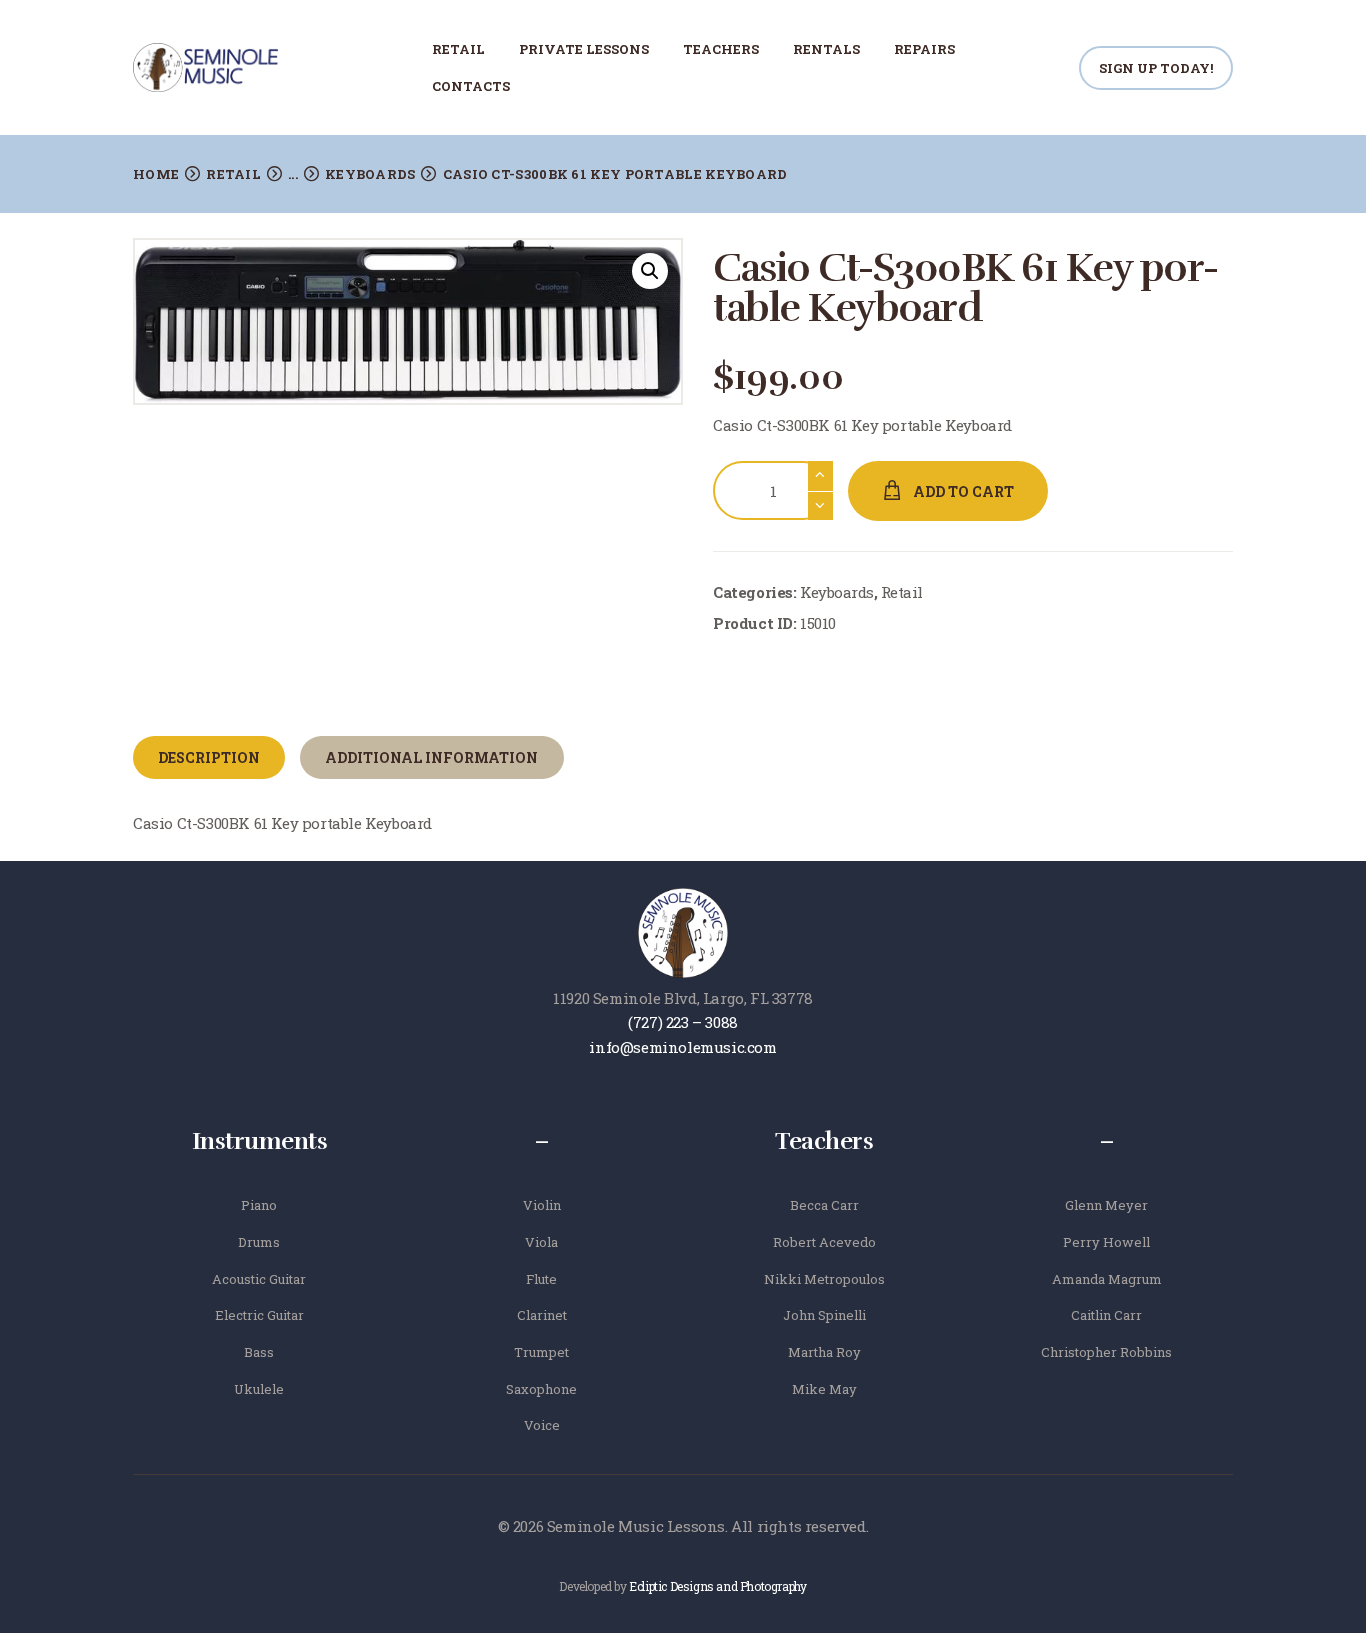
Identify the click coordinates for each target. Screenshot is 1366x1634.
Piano (259, 1205)
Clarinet (542, 1315)
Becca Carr (824, 1205)
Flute (541, 1279)
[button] (650, 271)
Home (156, 174)
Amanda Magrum (1107, 1279)
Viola (541, 1242)
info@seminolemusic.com (682, 1047)
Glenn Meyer (1106, 1205)
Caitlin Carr (1106, 1315)
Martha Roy (824, 1352)
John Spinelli (824, 1315)
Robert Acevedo (824, 1242)
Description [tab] (209, 757)
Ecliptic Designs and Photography (717, 1586)
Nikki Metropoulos (824, 1279)
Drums (259, 1242)
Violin (542, 1205)
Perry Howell (1106, 1242)
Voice (542, 1425)
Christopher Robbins (1106, 1352)
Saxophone (541, 1389)
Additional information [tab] (431, 757)
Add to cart (963, 491)
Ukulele (259, 1389)
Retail (233, 174)
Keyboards (370, 174)
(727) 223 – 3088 (683, 1022)
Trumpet (541, 1352)
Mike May (824, 1389)
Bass (259, 1352)
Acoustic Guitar (259, 1279)
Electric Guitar (259, 1315)
